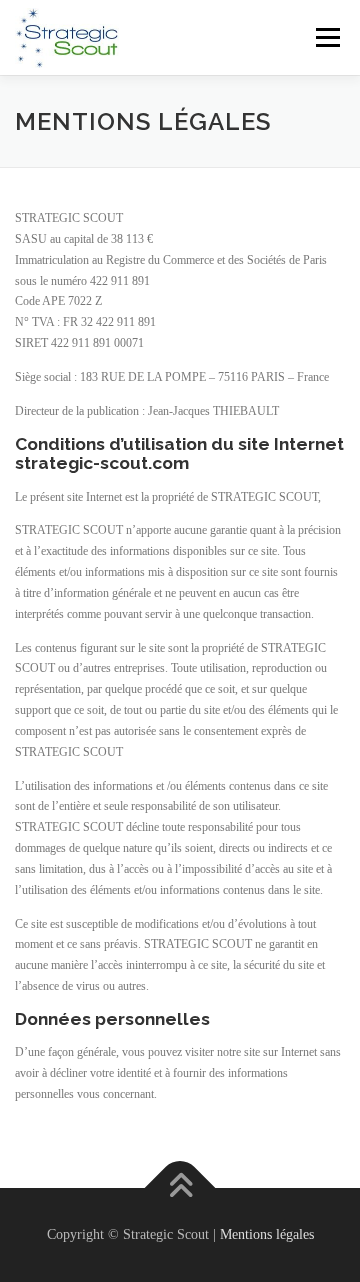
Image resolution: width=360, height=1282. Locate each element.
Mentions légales (267, 1234)
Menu (324, 37)
